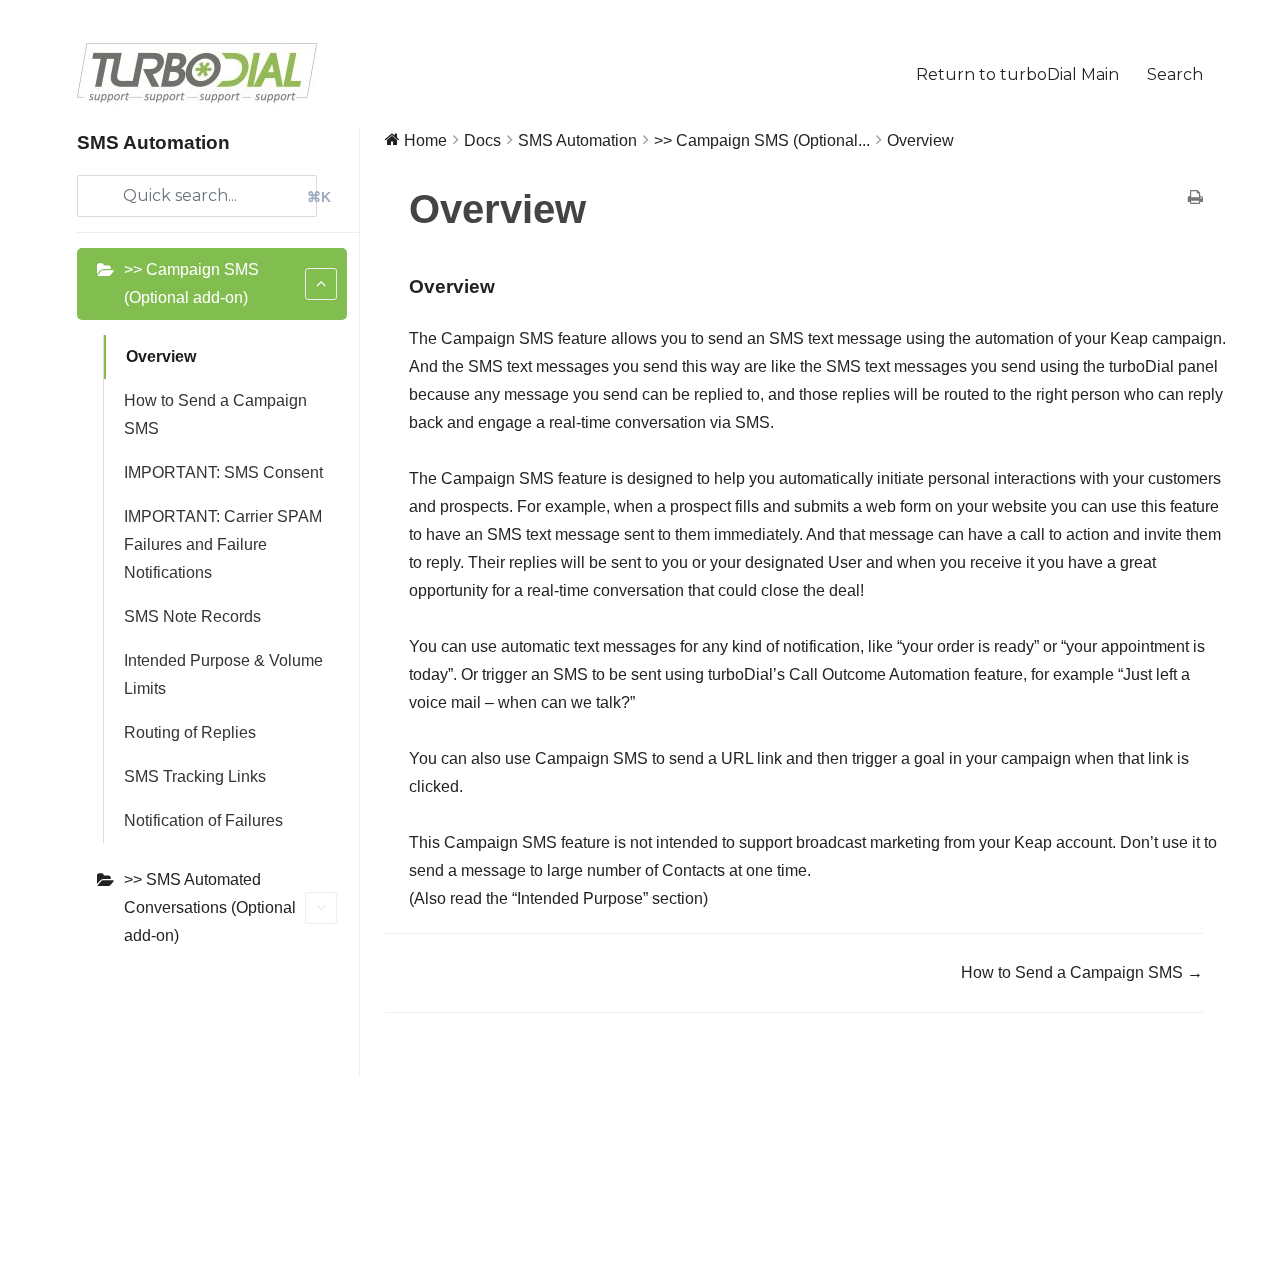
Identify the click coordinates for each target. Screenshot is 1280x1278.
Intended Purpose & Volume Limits (223, 674)
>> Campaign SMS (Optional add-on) (191, 283)
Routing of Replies (190, 732)
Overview (161, 356)
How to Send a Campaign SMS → (1082, 972)
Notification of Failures (203, 820)
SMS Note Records (192, 616)
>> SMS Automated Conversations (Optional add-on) (210, 907)
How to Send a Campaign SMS (215, 414)
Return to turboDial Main (1017, 74)
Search (1175, 74)
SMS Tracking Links (195, 776)
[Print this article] (1195, 199)
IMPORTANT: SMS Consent (223, 472)
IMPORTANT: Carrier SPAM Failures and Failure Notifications (223, 544)
